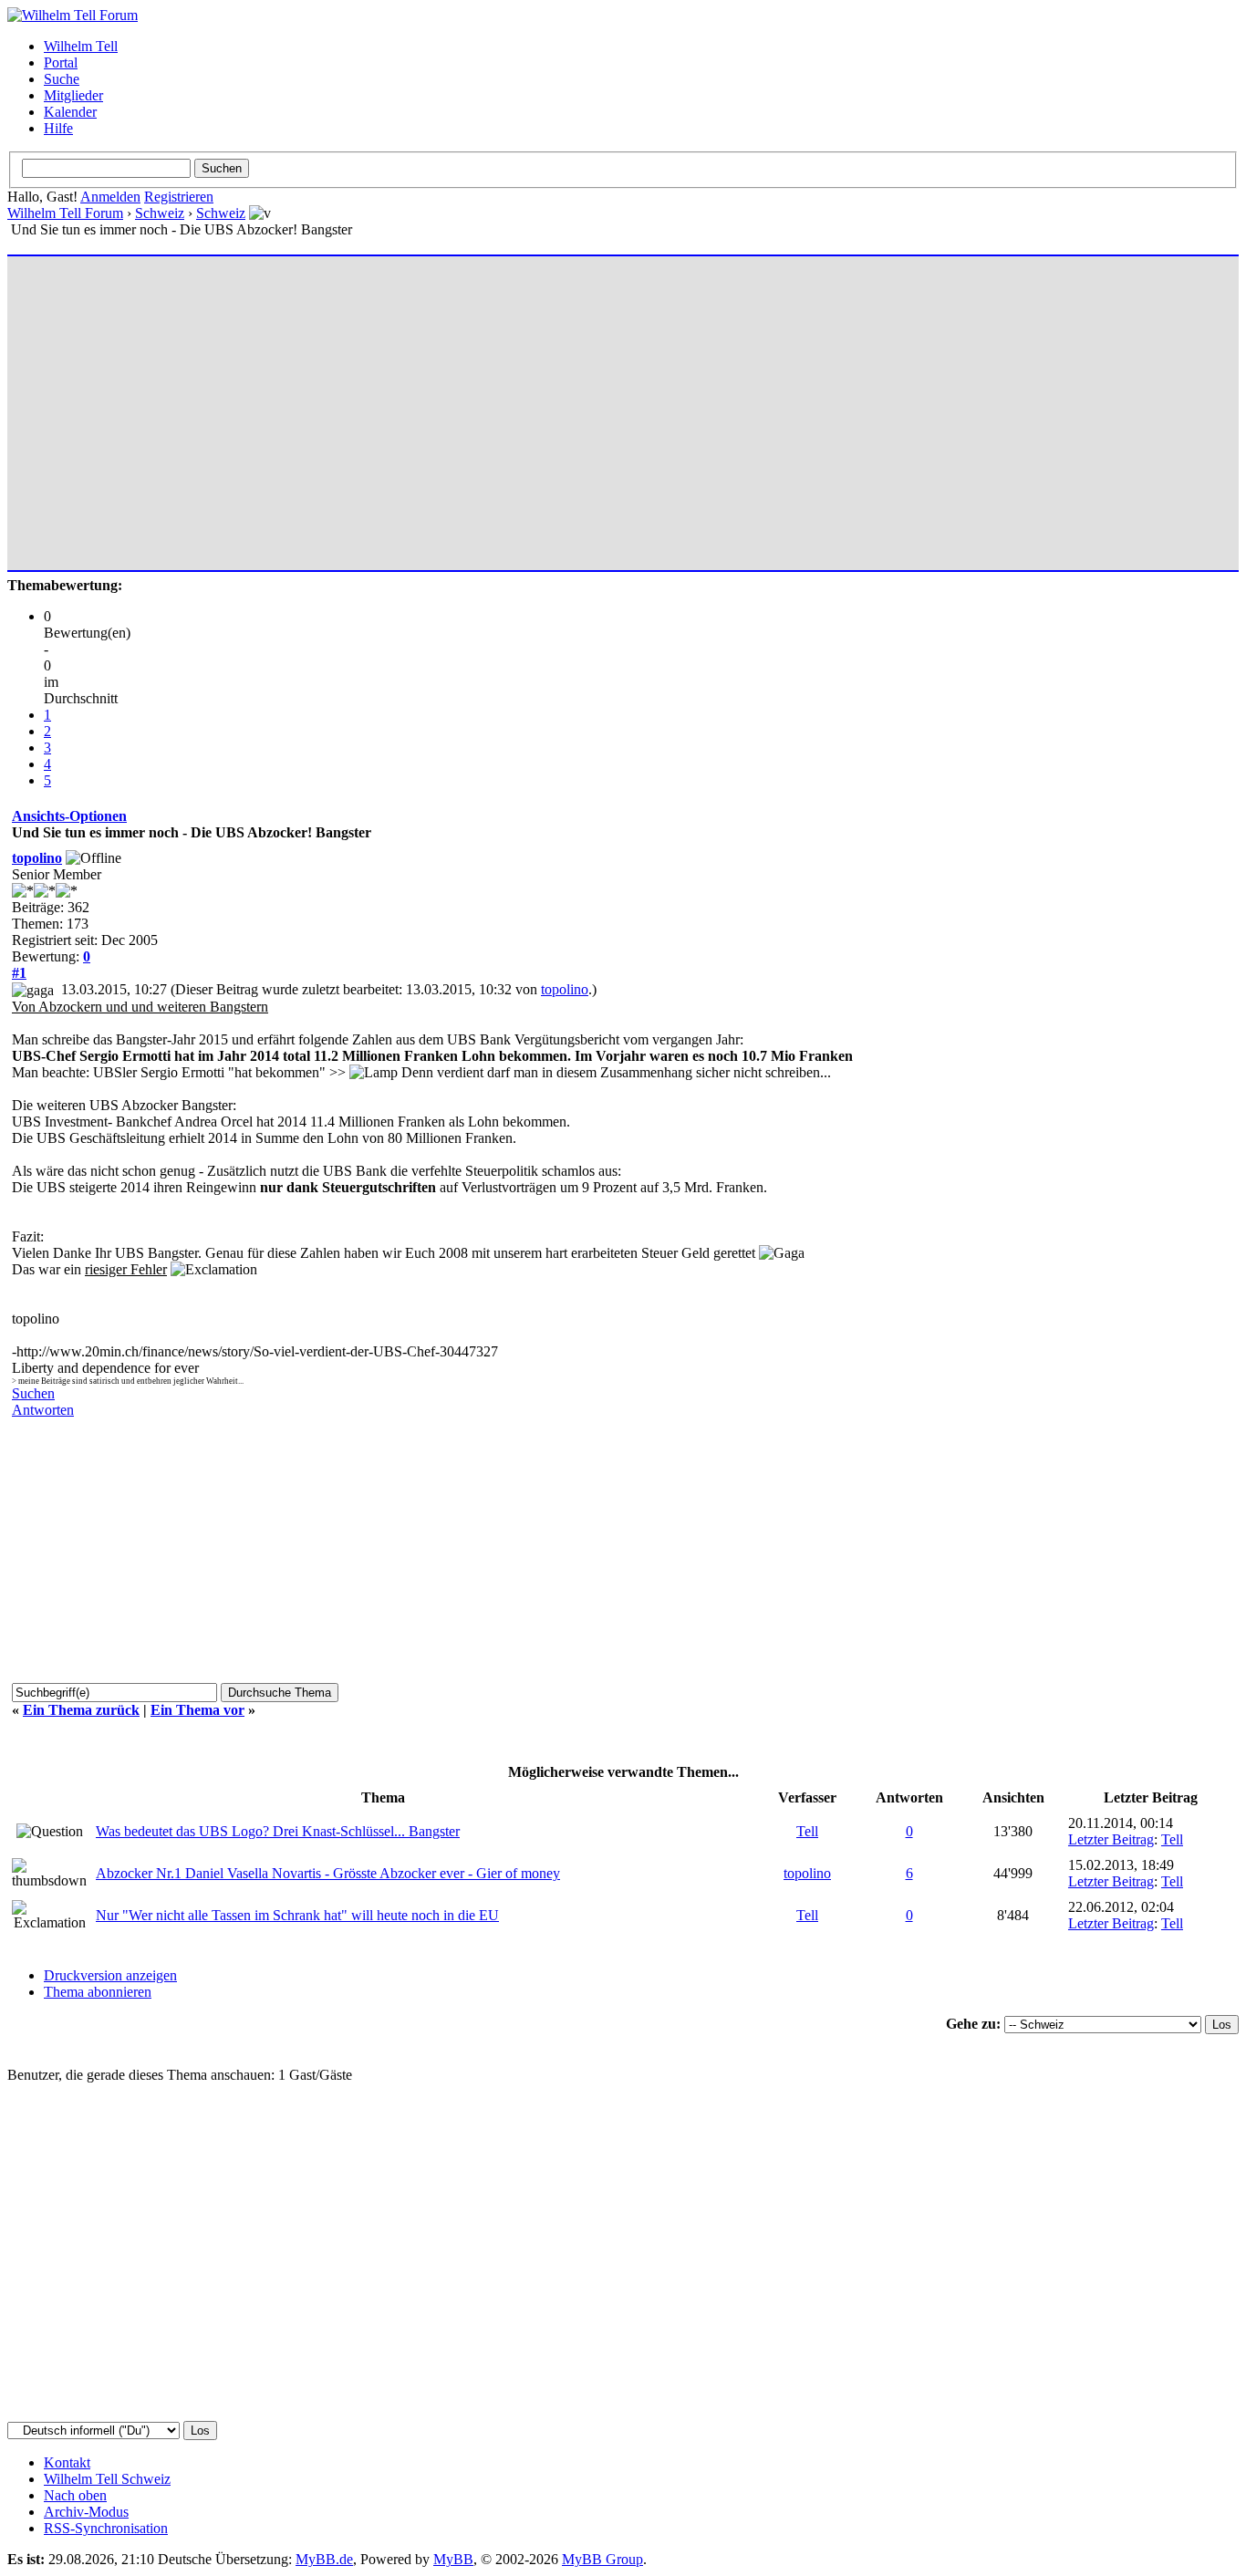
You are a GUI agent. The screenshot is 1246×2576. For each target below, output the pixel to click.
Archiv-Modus (86, 2512)
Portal (61, 62)
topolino (37, 858)
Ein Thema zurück (81, 1710)
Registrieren (179, 197)
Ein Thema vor (197, 1710)
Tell (807, 1831)
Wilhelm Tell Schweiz (107, 2479)
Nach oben (75, 2495)
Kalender (70, 112)
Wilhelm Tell (81, 46)
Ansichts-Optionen (69, 816)
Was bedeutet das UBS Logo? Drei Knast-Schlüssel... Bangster (278, 1831)
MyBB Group (602, 2559)
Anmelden (110, 197)
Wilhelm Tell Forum (65, 213)
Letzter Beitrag (1111, 1839)
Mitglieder (73, 95)
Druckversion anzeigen (110, 1975)
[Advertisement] (559, 405)
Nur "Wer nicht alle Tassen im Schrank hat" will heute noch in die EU (297, 1915)
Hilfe (58, 128)
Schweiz (160, 213)
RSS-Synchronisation (106, 2528)
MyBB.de (324, 2559)
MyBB (453, 2559)
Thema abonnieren (98, 1992)
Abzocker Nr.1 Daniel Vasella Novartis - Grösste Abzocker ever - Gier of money (328, 1873)
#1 (19, 973)
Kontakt (67, 2462)
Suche (62, 79)
